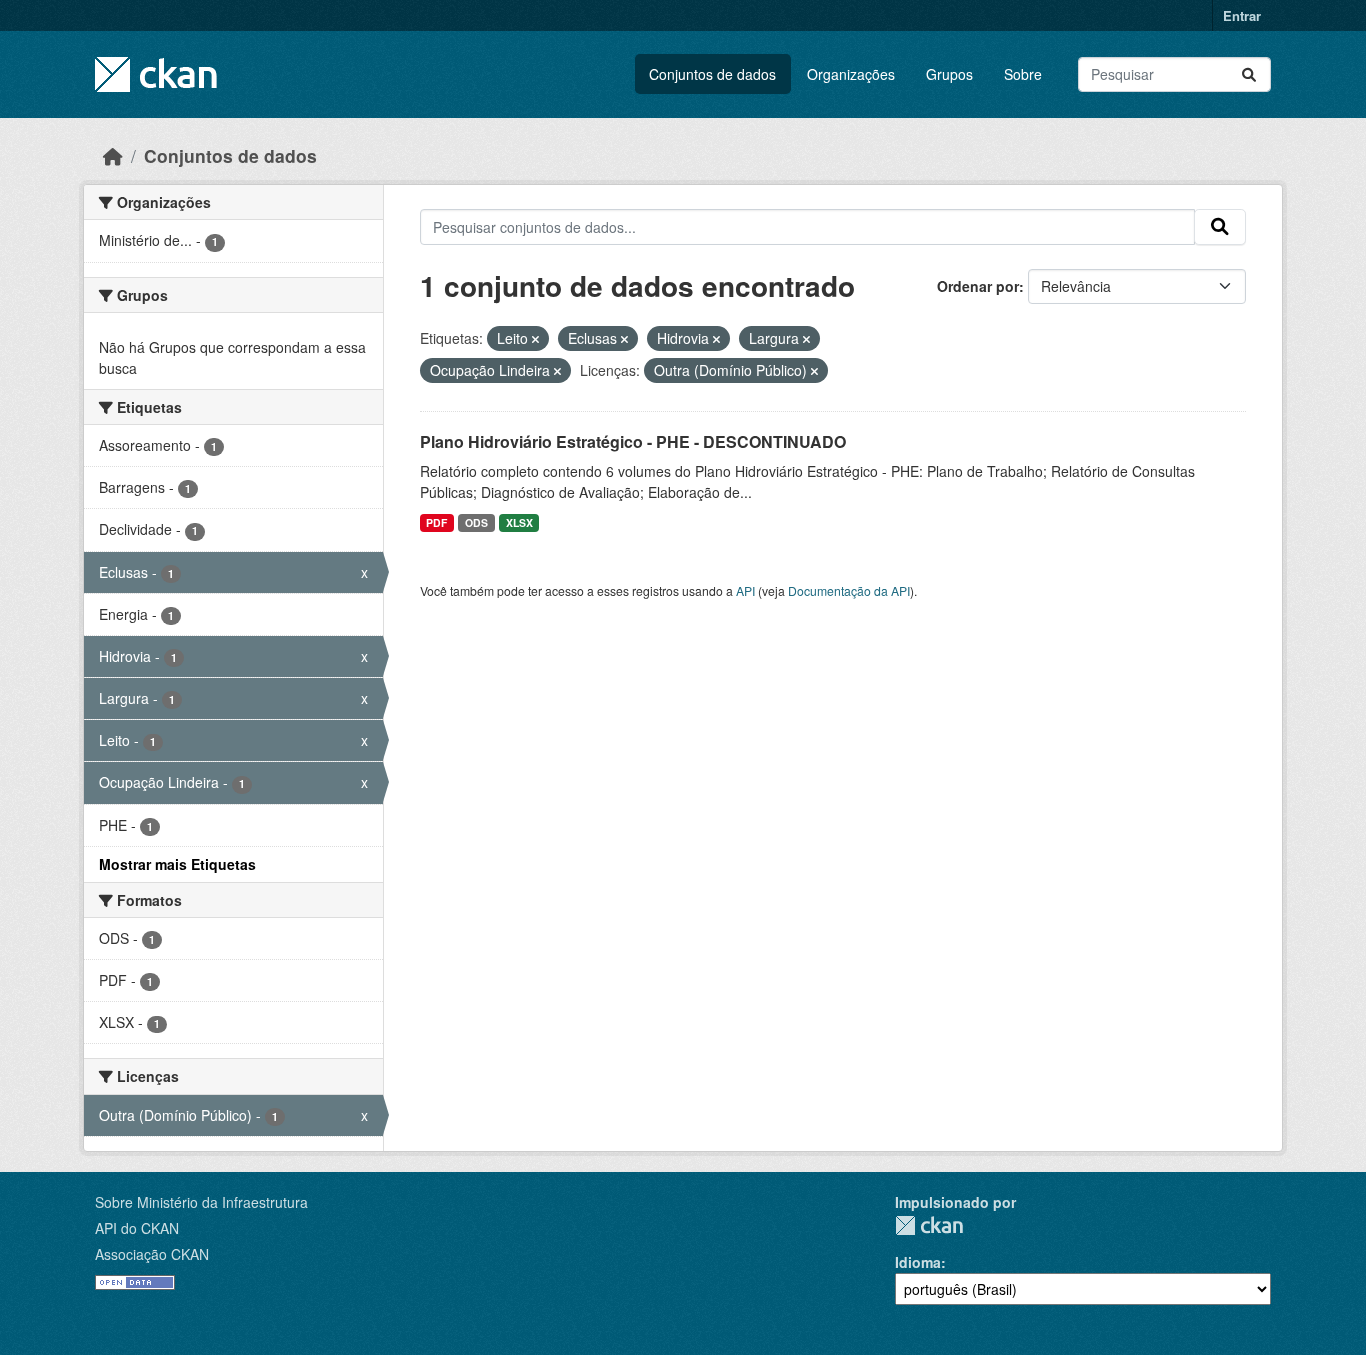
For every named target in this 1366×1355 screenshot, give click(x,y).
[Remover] (535, 339)
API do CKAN (137, 1228)
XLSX (519, 522)
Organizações (851, 74)
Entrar (1242, 15)
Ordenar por (978, 286)
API (745, 590)
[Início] (113, 155)
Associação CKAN (152, 1254)
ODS (476, 522)
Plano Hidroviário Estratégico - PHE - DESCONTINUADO (633, 441)
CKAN (929, 1225)
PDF (436, 522)
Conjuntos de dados (712, 74)
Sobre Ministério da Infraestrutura (201, 1202)
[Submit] (1249, 74)
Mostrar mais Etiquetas (177, 864)
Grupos (949, 74)
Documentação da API (849, 590)
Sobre (1023, 74)
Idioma (918, 1262)
